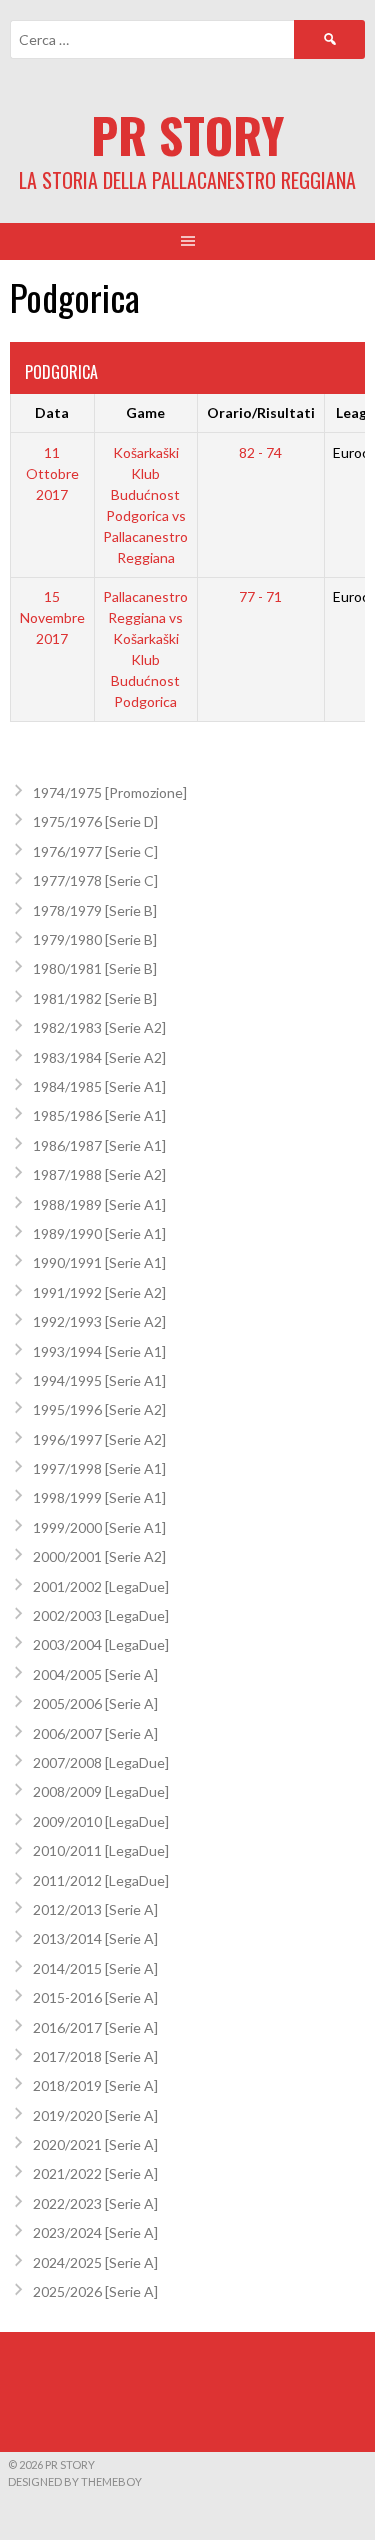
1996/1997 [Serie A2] (99, 1439)
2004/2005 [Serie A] (95, 1674)
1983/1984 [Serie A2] (99, 1057)
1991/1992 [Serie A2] (99, 1292)
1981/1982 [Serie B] (95, 998)
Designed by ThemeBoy (75, 2481)
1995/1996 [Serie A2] (99, 1409)
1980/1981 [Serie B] (95, 968)
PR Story (187, 134)
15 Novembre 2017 (52, 617)
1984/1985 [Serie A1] (99, 1086)
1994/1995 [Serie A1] (99, 1380)
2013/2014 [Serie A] (95, 1938)
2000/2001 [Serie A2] (99, 1556)
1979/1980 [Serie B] (95, 939)
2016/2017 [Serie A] (95, 2027)
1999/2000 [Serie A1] (99, 1527)
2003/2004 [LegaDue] (101, 1644)
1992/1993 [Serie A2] (99, 1321)
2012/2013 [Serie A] (95, 1909)
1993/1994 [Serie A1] (99, 1351)
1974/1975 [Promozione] (110, 792)
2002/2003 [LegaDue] (101, 1615)
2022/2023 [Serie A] (95, 2203)
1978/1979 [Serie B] (95, 910)
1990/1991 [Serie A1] (99, 1262)
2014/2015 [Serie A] (95, 1968)
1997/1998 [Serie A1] (99, 1468)
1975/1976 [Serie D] (95, 821)
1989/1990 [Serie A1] (99, 1233)
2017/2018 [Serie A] (95, 2056)
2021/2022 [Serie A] (95, 2173)
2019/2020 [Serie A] (95, 2115)
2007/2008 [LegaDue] (101, 1762)
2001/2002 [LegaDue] (101, 1586)
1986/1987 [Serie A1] (99, 1145)
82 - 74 (260, 452)
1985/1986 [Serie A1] (99, 1115)
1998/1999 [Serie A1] (99, 1497)
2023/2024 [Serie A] (95, 2232)
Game (145, 412)
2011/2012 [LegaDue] (101, 1880)
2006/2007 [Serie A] (95, 1733)
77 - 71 (260, 596)
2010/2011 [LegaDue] (101, 1850)
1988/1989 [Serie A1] (99, 1204)
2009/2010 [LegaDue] (101, 1821)
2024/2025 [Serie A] (95, 2262)
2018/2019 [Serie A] (95, 2085)
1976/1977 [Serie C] (95, 851)
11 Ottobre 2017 (52, 473)
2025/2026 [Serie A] (95, 2291)
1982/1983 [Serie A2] (99, 1027)
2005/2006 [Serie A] (95, 1703)
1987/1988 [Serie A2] (99, 1174)
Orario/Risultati (261, 412)
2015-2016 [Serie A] (95, 1997)
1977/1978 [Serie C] (95, 880)
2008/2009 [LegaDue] (101, 1791)
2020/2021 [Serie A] (95, 2144)
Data (52, 412)
